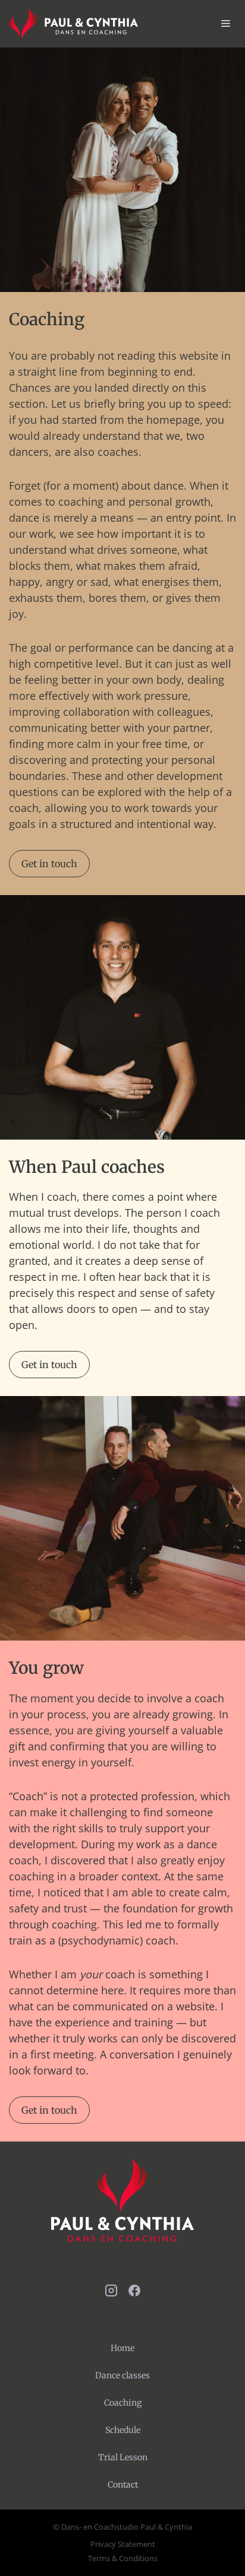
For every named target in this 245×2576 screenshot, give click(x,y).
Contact (123, 2485)
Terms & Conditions (123, 2558)
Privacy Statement (123, 2544)
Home (122, 2348)
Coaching (123, 2403)
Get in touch (49, 864)
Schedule (123, 2430)
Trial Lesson (123, 2457)
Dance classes (122, 2375)
